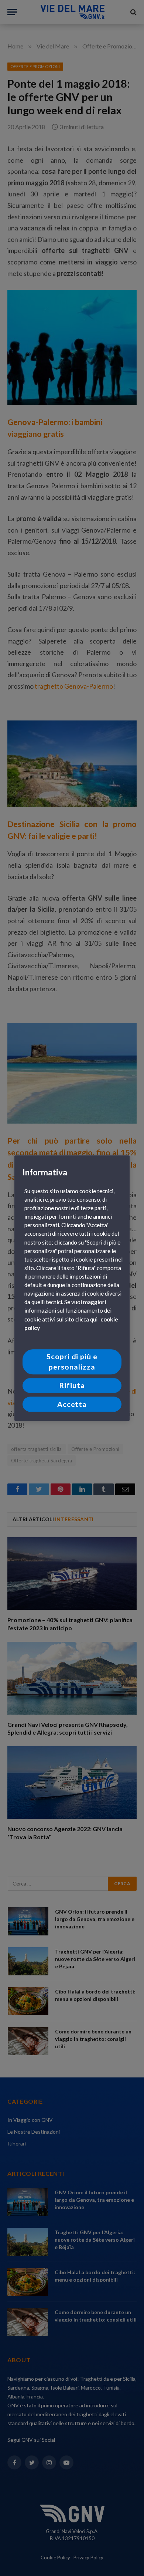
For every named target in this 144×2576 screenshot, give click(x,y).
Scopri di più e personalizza (72, 1362)
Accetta (72, 1404)
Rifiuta (72, 1386)
